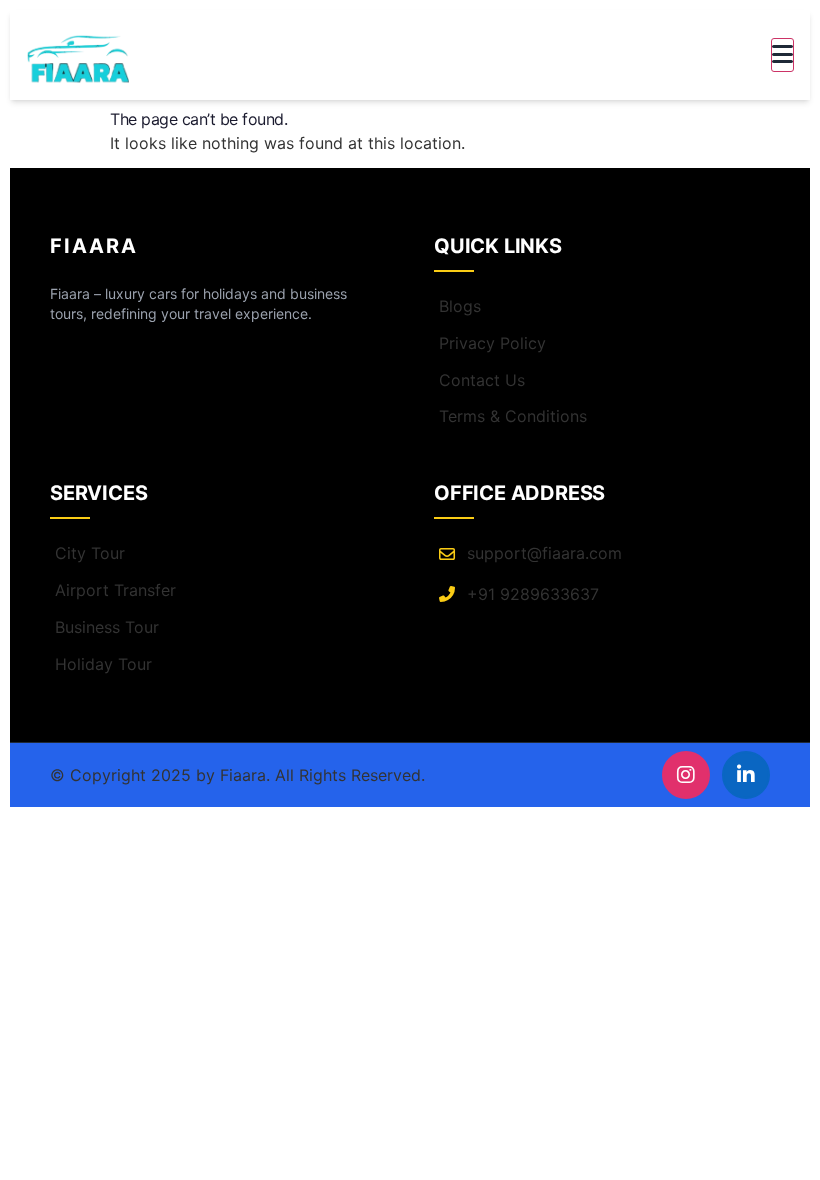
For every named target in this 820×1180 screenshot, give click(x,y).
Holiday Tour (103, 664)
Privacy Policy (492, 343)
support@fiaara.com (544, 553)
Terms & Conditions (513, 416)
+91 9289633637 (533, 594)
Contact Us (482, 380)
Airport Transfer (115, 590)
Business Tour (107, 627)
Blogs (460, 306)
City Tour (90, 553)
